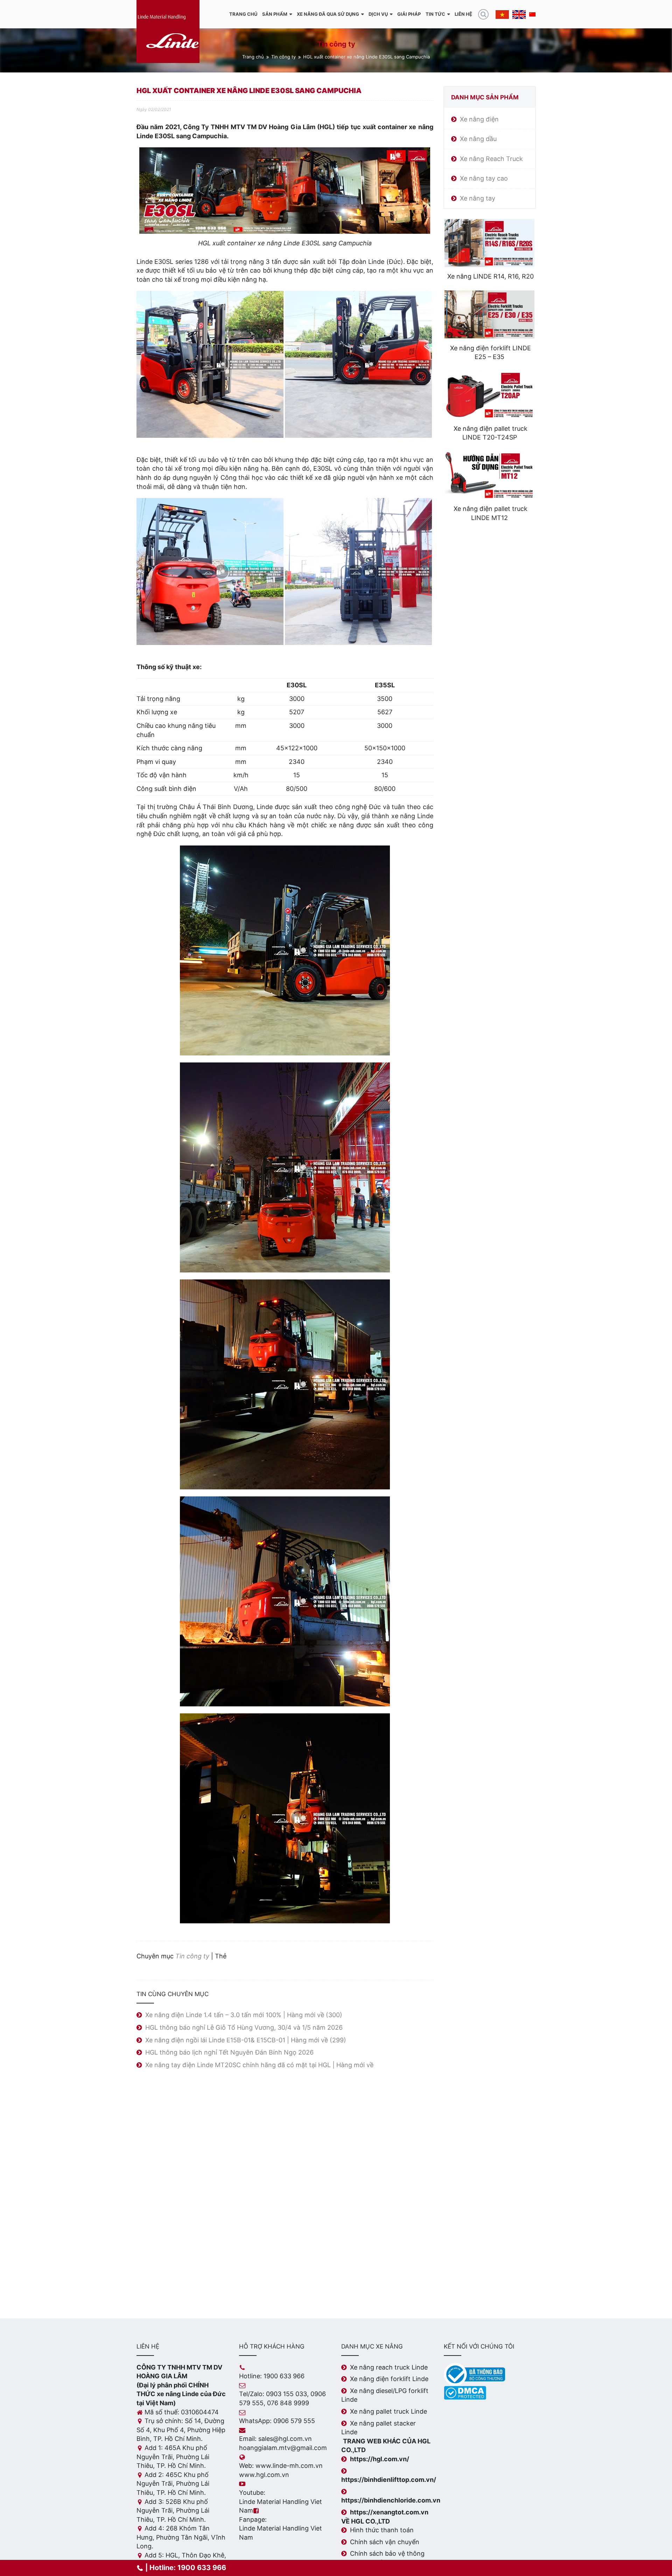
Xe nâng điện (479, 119)
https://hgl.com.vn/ (380, 2459)
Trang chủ (243, 14)
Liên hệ (463, 14)
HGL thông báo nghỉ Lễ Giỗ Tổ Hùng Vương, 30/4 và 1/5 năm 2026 (244, 2027)
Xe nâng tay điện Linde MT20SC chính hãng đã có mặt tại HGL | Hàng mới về (259, 2065)
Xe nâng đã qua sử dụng (328, 14)
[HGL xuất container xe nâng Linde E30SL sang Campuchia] (210, 364)
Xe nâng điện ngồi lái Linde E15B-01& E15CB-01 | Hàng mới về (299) (246, 2040)
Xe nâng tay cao (484, 178)
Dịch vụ (378, 14)
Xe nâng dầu (478, 139)
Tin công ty (283, 57)
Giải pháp (409, 14)
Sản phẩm (275, 14)
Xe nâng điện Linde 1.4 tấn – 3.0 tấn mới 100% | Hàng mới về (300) (244, 2015)
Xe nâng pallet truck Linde (388, 2411)
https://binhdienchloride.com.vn (391, 2500)
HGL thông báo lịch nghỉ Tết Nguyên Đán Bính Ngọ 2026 (229, 2052)
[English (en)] (519, 14)
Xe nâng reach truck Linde (389, 2367)
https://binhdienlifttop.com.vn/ (389, 2480)
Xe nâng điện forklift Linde (389, 2379)
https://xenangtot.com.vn (389, 2512)
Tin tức (435, 14)
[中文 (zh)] (532, 14)
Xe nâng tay (478, 198)
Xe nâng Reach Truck (491, 159)
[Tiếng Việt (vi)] (502, 14)
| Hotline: (185, 2568)
